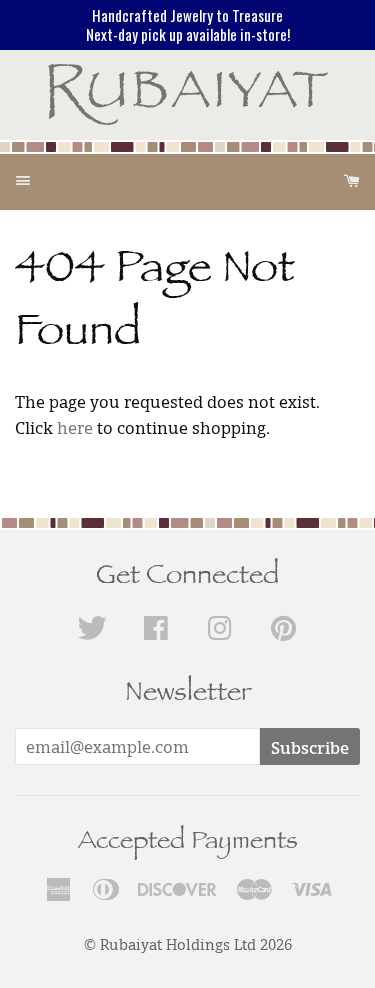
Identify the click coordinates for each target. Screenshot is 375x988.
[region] (187, 25)
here (75, 428)
